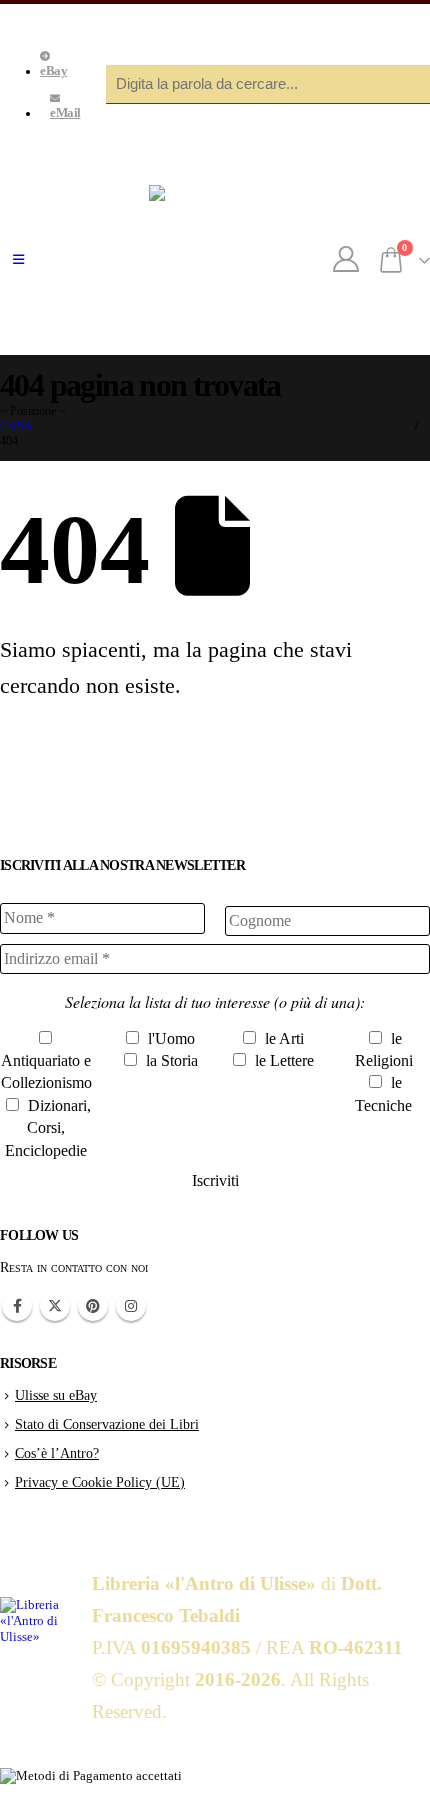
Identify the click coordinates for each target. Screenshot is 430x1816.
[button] (18, 260)
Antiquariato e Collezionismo (46, 1071)
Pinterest (93, 1306)
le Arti (282, 1038)
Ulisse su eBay (56, 1395)
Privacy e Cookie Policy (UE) (100, 1482)
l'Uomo (169, 1038)
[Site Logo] (215, 260)
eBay (53, 71)
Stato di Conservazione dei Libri (107, 1424)
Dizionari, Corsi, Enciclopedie (48, 1128)
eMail (65, 113)
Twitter (55, 1306)
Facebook (17, 1306)
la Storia (170, 1060)
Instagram (131, 1306)
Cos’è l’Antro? (57, 1453)
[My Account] (346, 260)
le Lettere (282, 1060)
